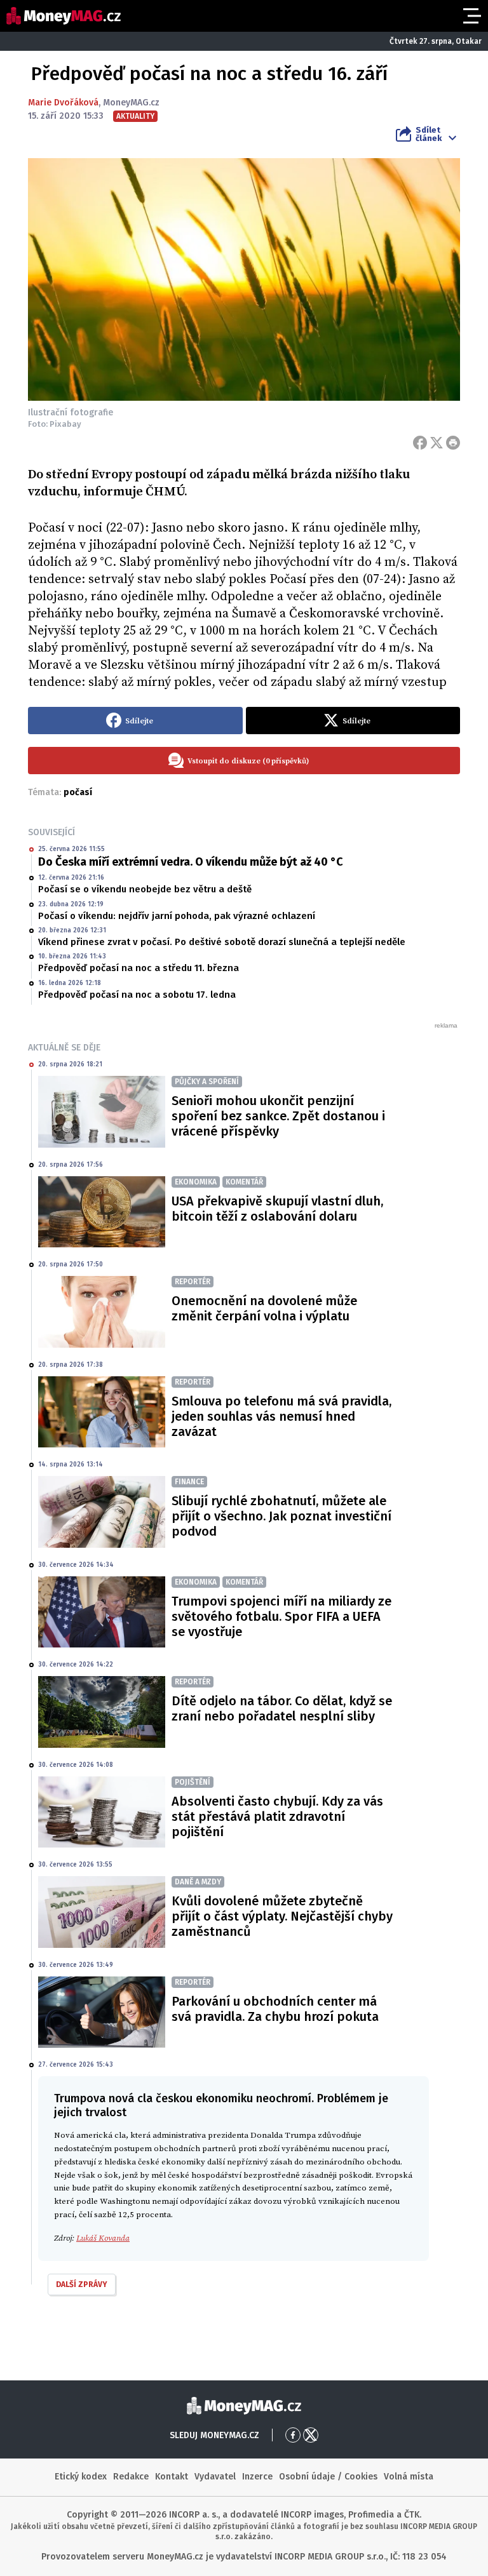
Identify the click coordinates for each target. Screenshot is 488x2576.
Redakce (131, 2477)
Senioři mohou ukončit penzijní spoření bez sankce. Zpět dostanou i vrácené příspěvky (278, 1116)
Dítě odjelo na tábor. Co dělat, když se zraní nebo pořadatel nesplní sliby (282, 1708)
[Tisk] (453, 443)
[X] (437, 443)
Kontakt (172, 2477)
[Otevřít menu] (471, 16)
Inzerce (257, 2477)
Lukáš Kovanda (103, 2238)
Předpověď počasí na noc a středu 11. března (139, 968)
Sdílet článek (429, 134)
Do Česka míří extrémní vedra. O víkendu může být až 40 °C (191, 862)
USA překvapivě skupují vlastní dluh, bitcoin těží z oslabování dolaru (277, 1209)
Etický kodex (81, 2477)
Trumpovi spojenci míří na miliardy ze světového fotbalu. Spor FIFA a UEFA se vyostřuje (281, 1616)
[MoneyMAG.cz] (64, 16)
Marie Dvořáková (63, 103)
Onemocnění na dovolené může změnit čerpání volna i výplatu (264, 1308)
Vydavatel (215, 2477)
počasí (78, 792)
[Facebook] (420, 443)
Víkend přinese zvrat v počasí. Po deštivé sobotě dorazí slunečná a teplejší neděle (222, 942)
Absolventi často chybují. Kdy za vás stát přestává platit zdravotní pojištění (277, 1816)
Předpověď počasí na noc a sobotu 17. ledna (137, 995)
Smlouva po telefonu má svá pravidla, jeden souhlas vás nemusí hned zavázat (281, 1416)
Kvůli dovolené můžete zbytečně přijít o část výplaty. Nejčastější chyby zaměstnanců (282, 1916)
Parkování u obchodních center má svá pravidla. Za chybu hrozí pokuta (275, 2009)
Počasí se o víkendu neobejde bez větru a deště (145, 889)
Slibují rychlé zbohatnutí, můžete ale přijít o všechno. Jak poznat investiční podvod (281, 1516)
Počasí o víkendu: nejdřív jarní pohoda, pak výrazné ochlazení (177, 916)
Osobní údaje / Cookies (328, 2477)
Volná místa (409, 2477)
